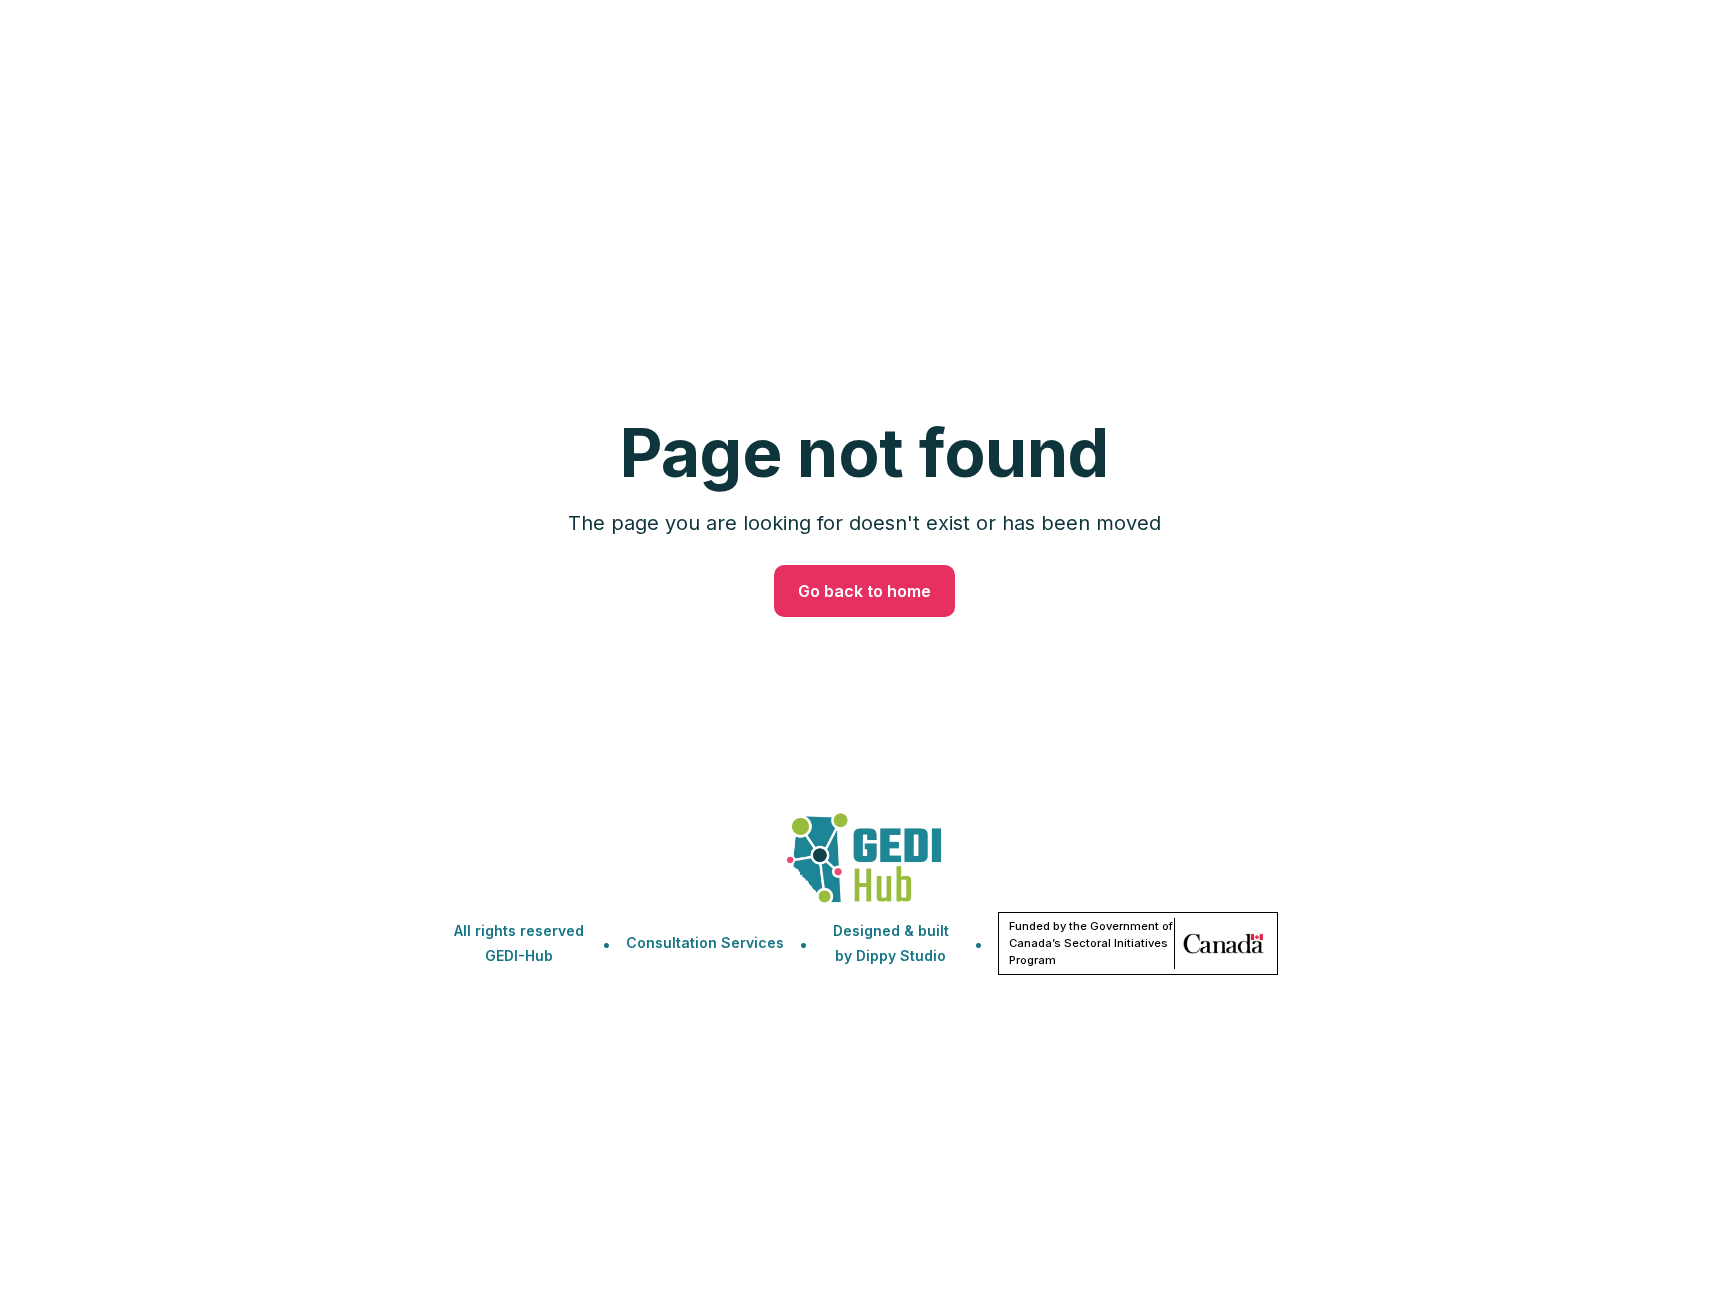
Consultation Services (705, 942)
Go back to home (864, 591)
